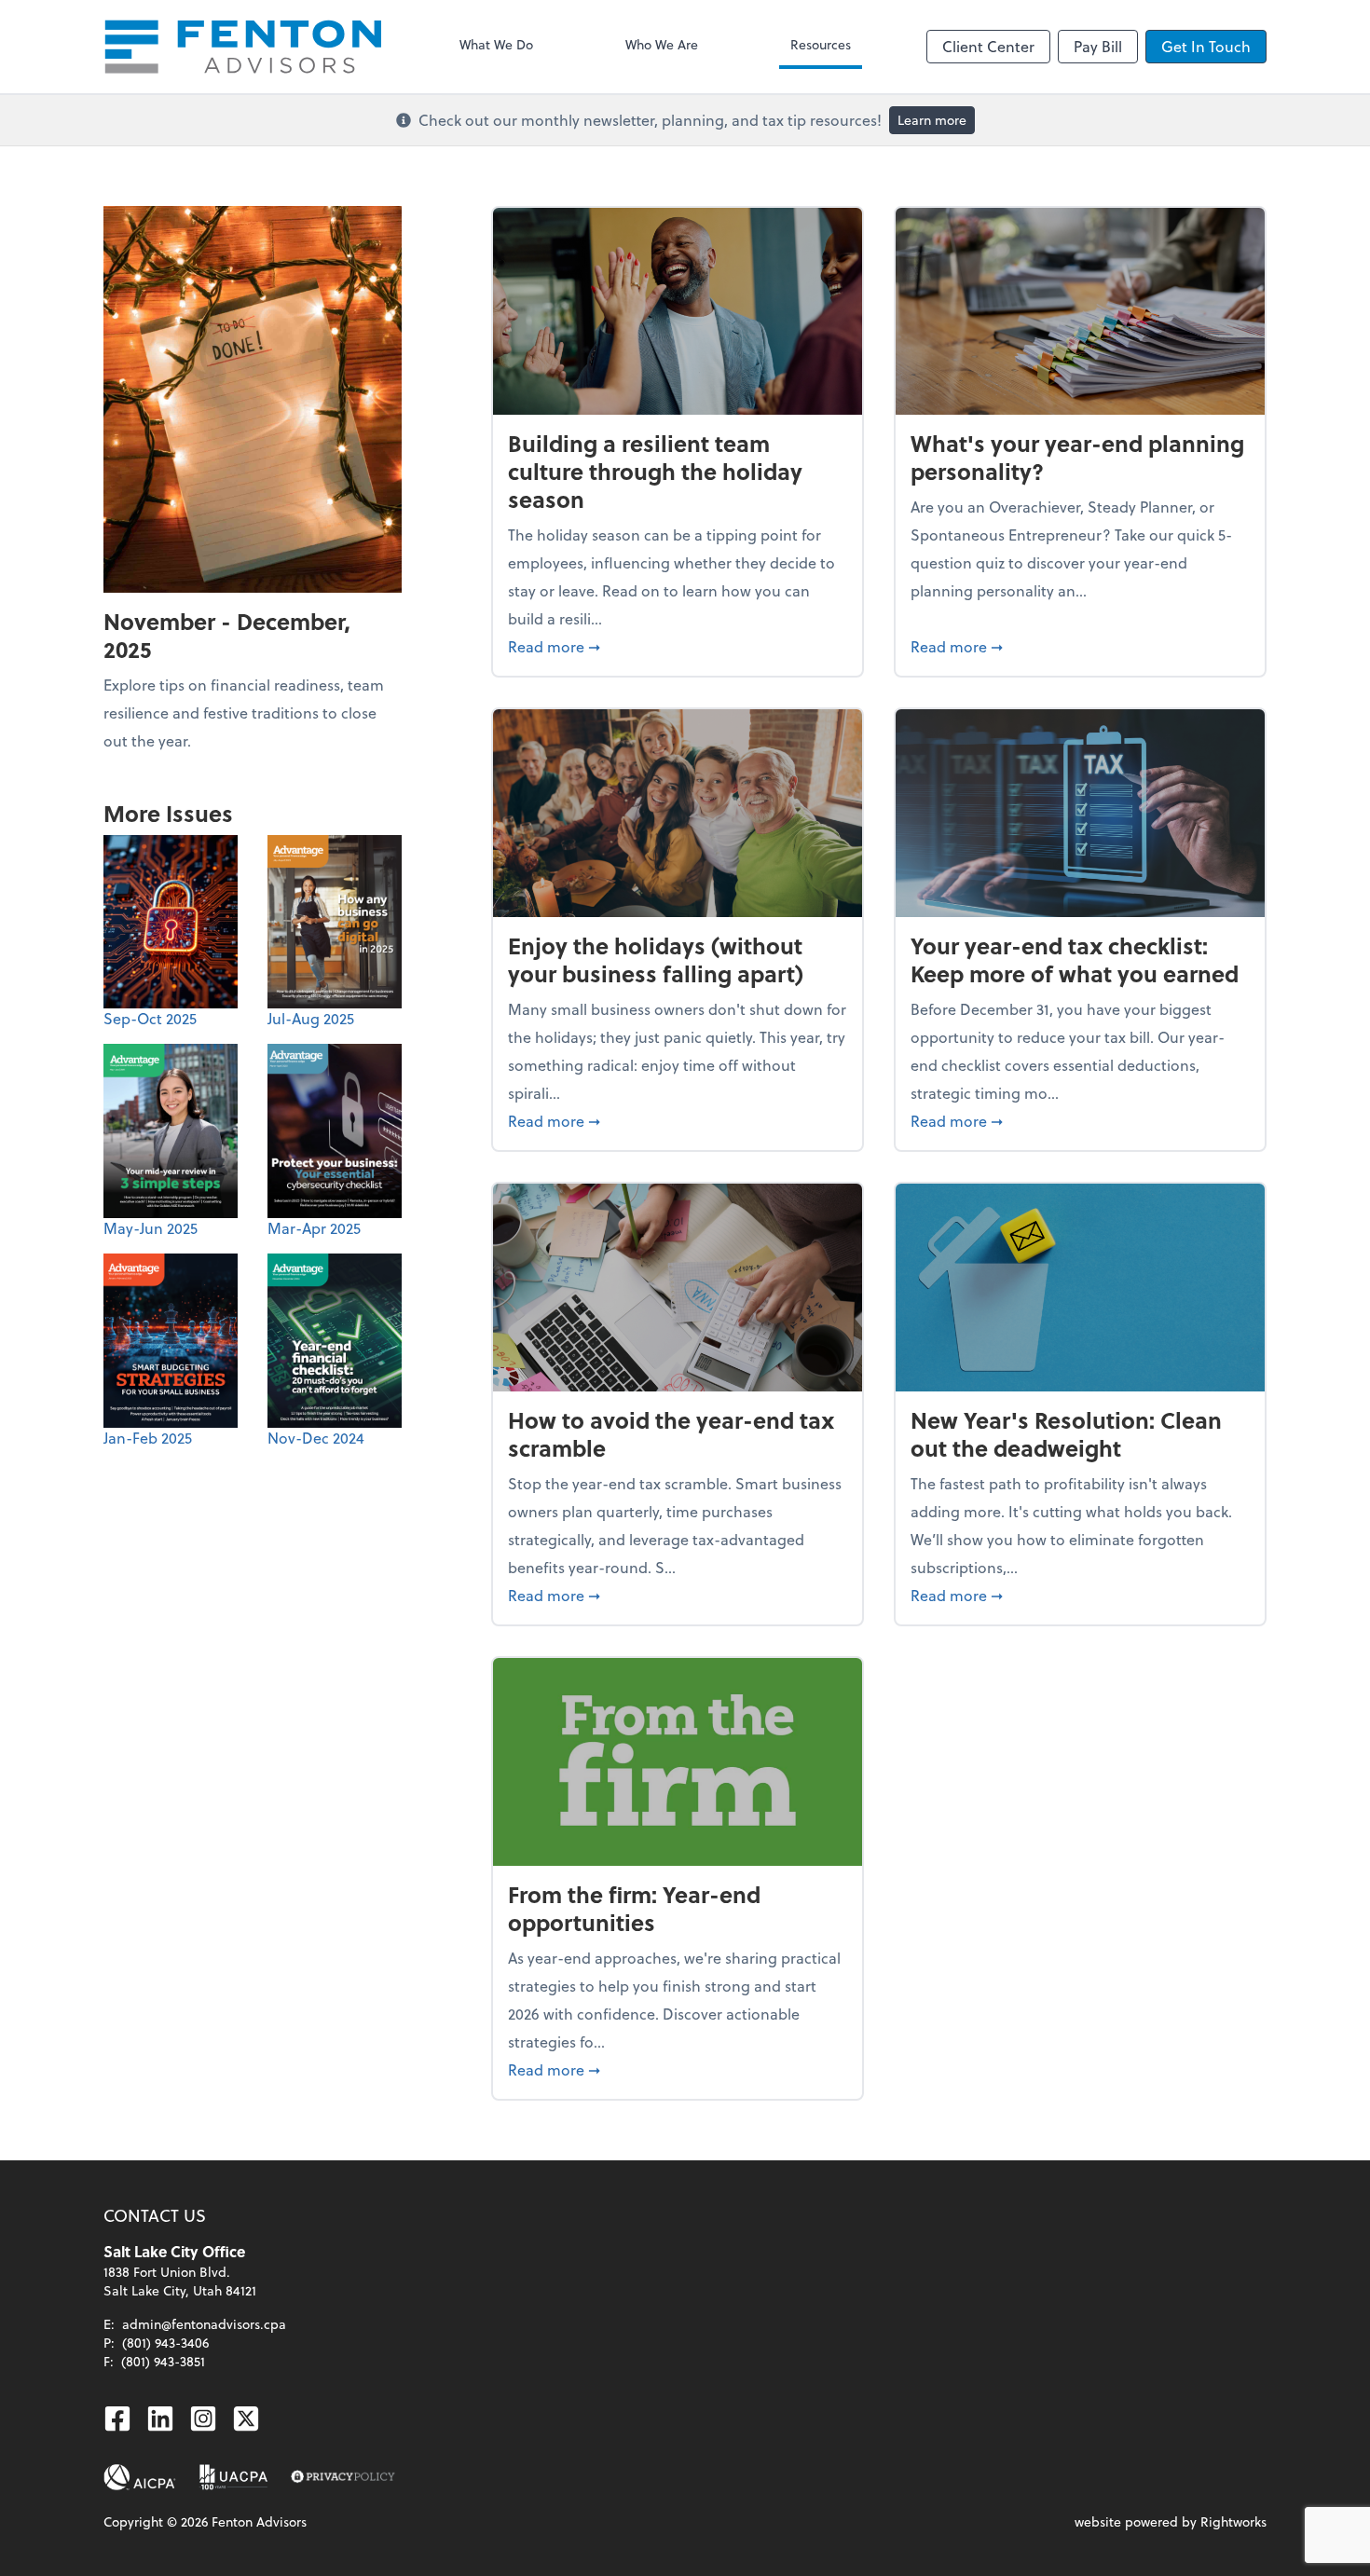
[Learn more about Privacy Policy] (343, 2477)
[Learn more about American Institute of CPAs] (140, 2477)
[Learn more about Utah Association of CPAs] (233, 2477)
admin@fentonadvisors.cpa (204, 2324)
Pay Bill (1098, 46)
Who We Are (662, 44)
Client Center (988, 46)
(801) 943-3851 (163, 2361)
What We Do (496, 44)
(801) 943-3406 (165, 2343)
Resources (821, 44)
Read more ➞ (678, 646)
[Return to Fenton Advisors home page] (243, 47)
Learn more (932, 120)
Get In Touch (1206, 46)
